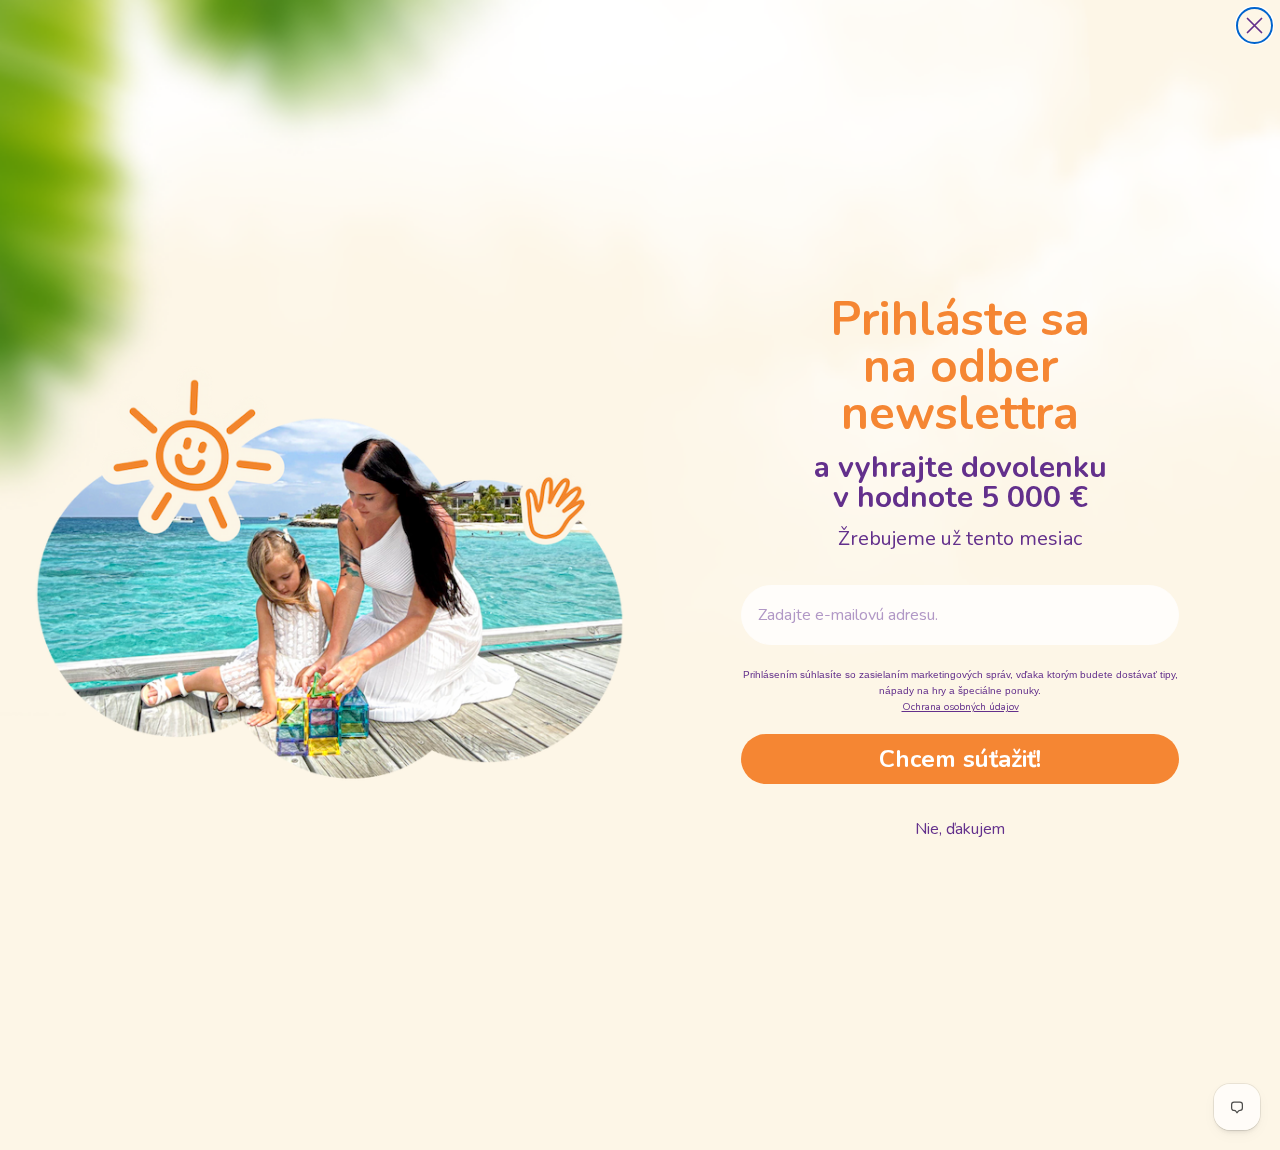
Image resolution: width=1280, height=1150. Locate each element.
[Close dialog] (1254, 25)
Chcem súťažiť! (960, 759)
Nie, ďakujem (960, 829)
